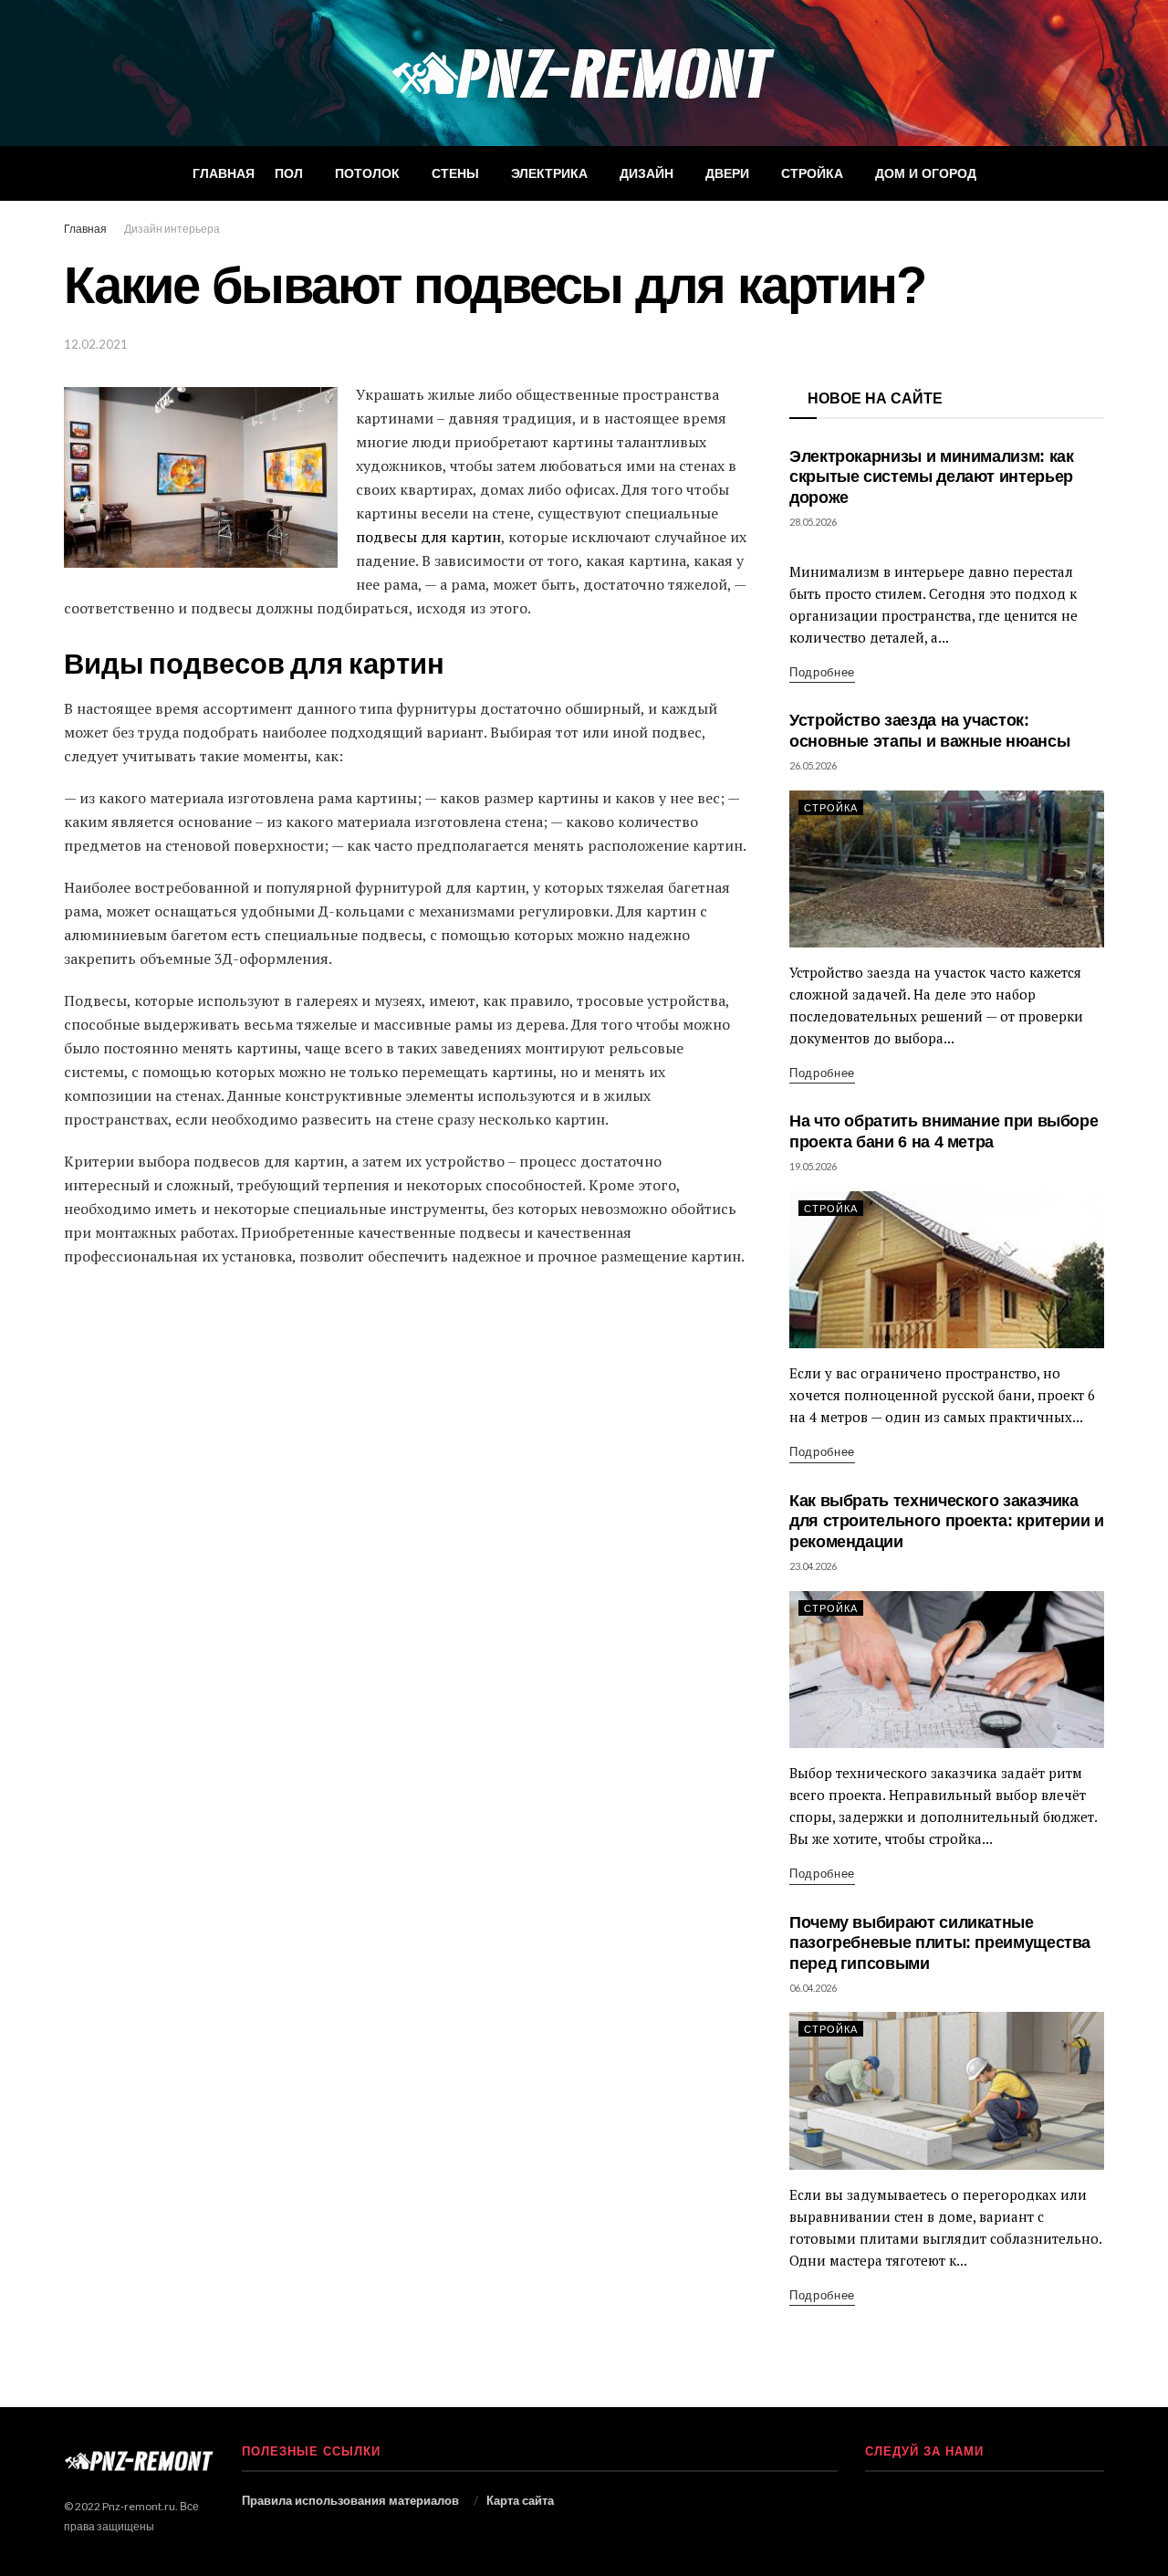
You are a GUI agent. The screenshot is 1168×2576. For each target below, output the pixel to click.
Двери (727, 173)
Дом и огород (926, 173)
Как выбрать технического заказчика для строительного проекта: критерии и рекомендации (947, 1521)
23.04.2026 (813, 1566)
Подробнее (822, 672)
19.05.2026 (813, 1166)
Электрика (549, 173)
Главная (224, 173)
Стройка (812, 173)
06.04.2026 (813, 1988)
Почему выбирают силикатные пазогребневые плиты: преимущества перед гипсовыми (940, 1943)
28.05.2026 (813, 522)
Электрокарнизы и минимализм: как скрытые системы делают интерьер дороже (931, 477)
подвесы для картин (428, 537)
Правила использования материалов (350, 2500)
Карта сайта (520, 2500)
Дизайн (647, 173)
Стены (455, 173)
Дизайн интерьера (172, 229)
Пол (289, 173)
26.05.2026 (813, 765)
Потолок (367, 173)
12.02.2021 (96, 344)
